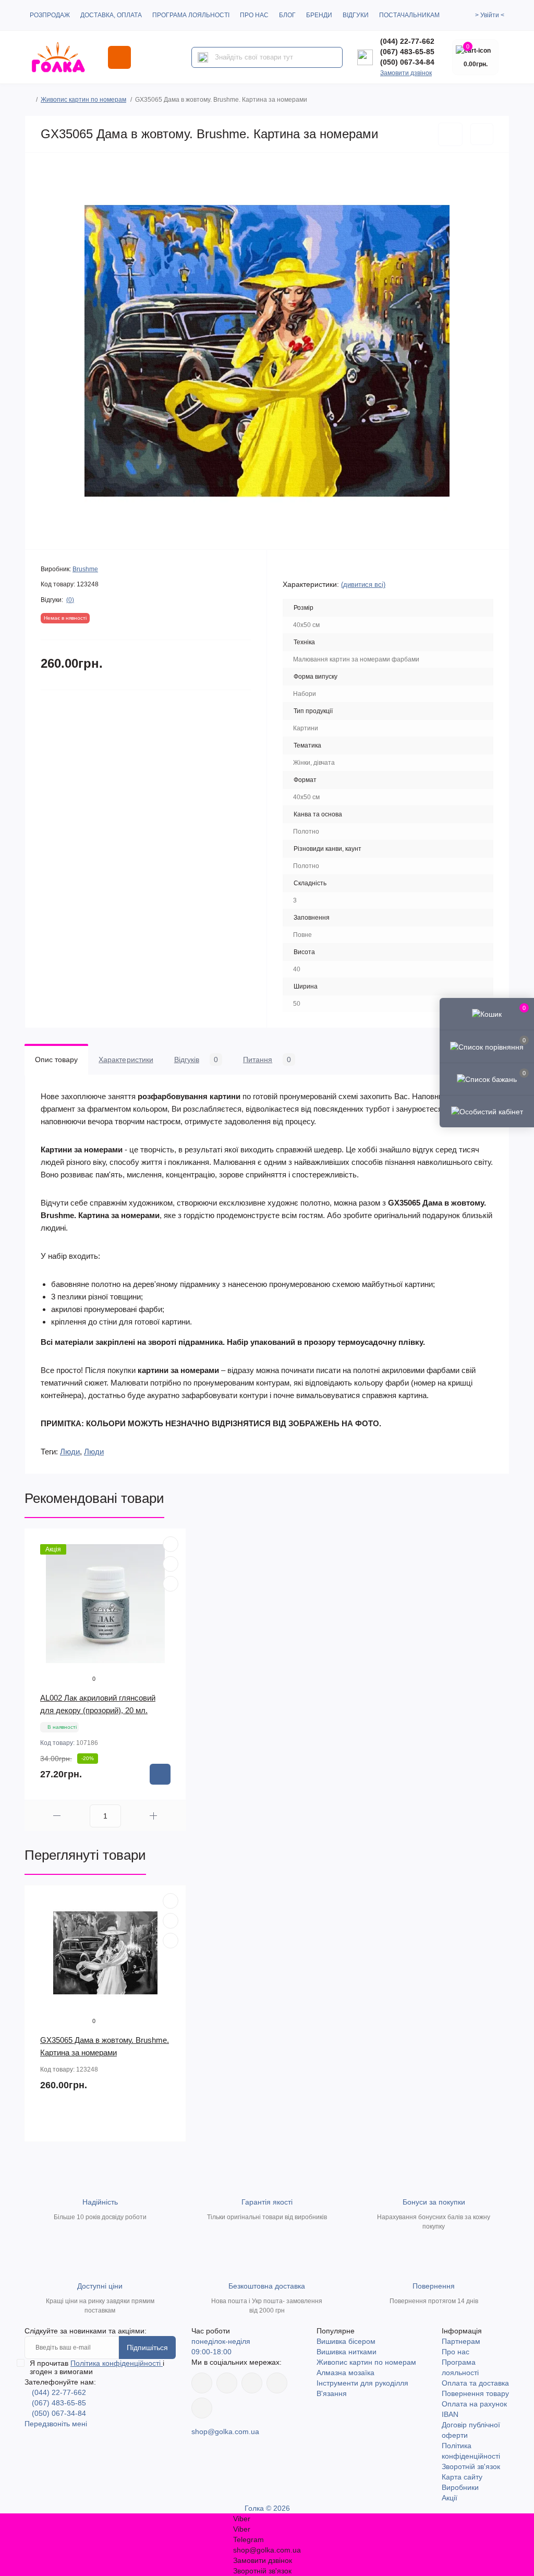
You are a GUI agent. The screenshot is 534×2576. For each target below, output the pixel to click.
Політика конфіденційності (117, 2363)
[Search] (203, 57)
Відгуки (356, 15)
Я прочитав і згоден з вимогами (97, 2367)
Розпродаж (50, 15)
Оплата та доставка (475, 2383)
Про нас (254, 15)
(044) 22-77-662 (407, 41)
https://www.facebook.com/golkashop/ (202, 2383)
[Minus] (57, 1816)
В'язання (332, 2393)
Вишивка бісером (346, 2341)
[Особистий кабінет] (487, 1111)
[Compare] (171, 1584)
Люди (70, 1452)
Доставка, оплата (111, 15)
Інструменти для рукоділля (362, 2383)
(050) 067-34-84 (407, 62)
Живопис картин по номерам (83, 100)
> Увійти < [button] (490, 15)
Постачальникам (409, 15)
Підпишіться (147, 2348)
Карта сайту (462, 2477)
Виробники (460, 2487)
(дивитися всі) (363, 585)
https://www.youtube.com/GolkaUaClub (252, 2383)
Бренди (319, 15)
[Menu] (119, 57)
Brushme (85, 569)
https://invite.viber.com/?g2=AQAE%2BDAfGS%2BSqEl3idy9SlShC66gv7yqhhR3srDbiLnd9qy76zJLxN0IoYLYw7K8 (277, 2383)
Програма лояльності (191, 15)
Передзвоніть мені (56, 2424)
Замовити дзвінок (406, 73)
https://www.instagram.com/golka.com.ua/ (227, 2383)
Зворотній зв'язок (471, 2466)
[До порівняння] (482, 134)
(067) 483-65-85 (407, 52)
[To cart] (160, 1774)
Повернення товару (475, 2393)
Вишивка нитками (347, 2352)
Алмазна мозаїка (345, 2373)
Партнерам (461, 2341)
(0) (70, 600)
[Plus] (154, 1816)
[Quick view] (171, 1544)
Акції (450, 2498)
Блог (287, 15)
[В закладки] (450, 134)
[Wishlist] (171, 1564)
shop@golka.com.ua (225, 2431)
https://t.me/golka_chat (202, 2408)
